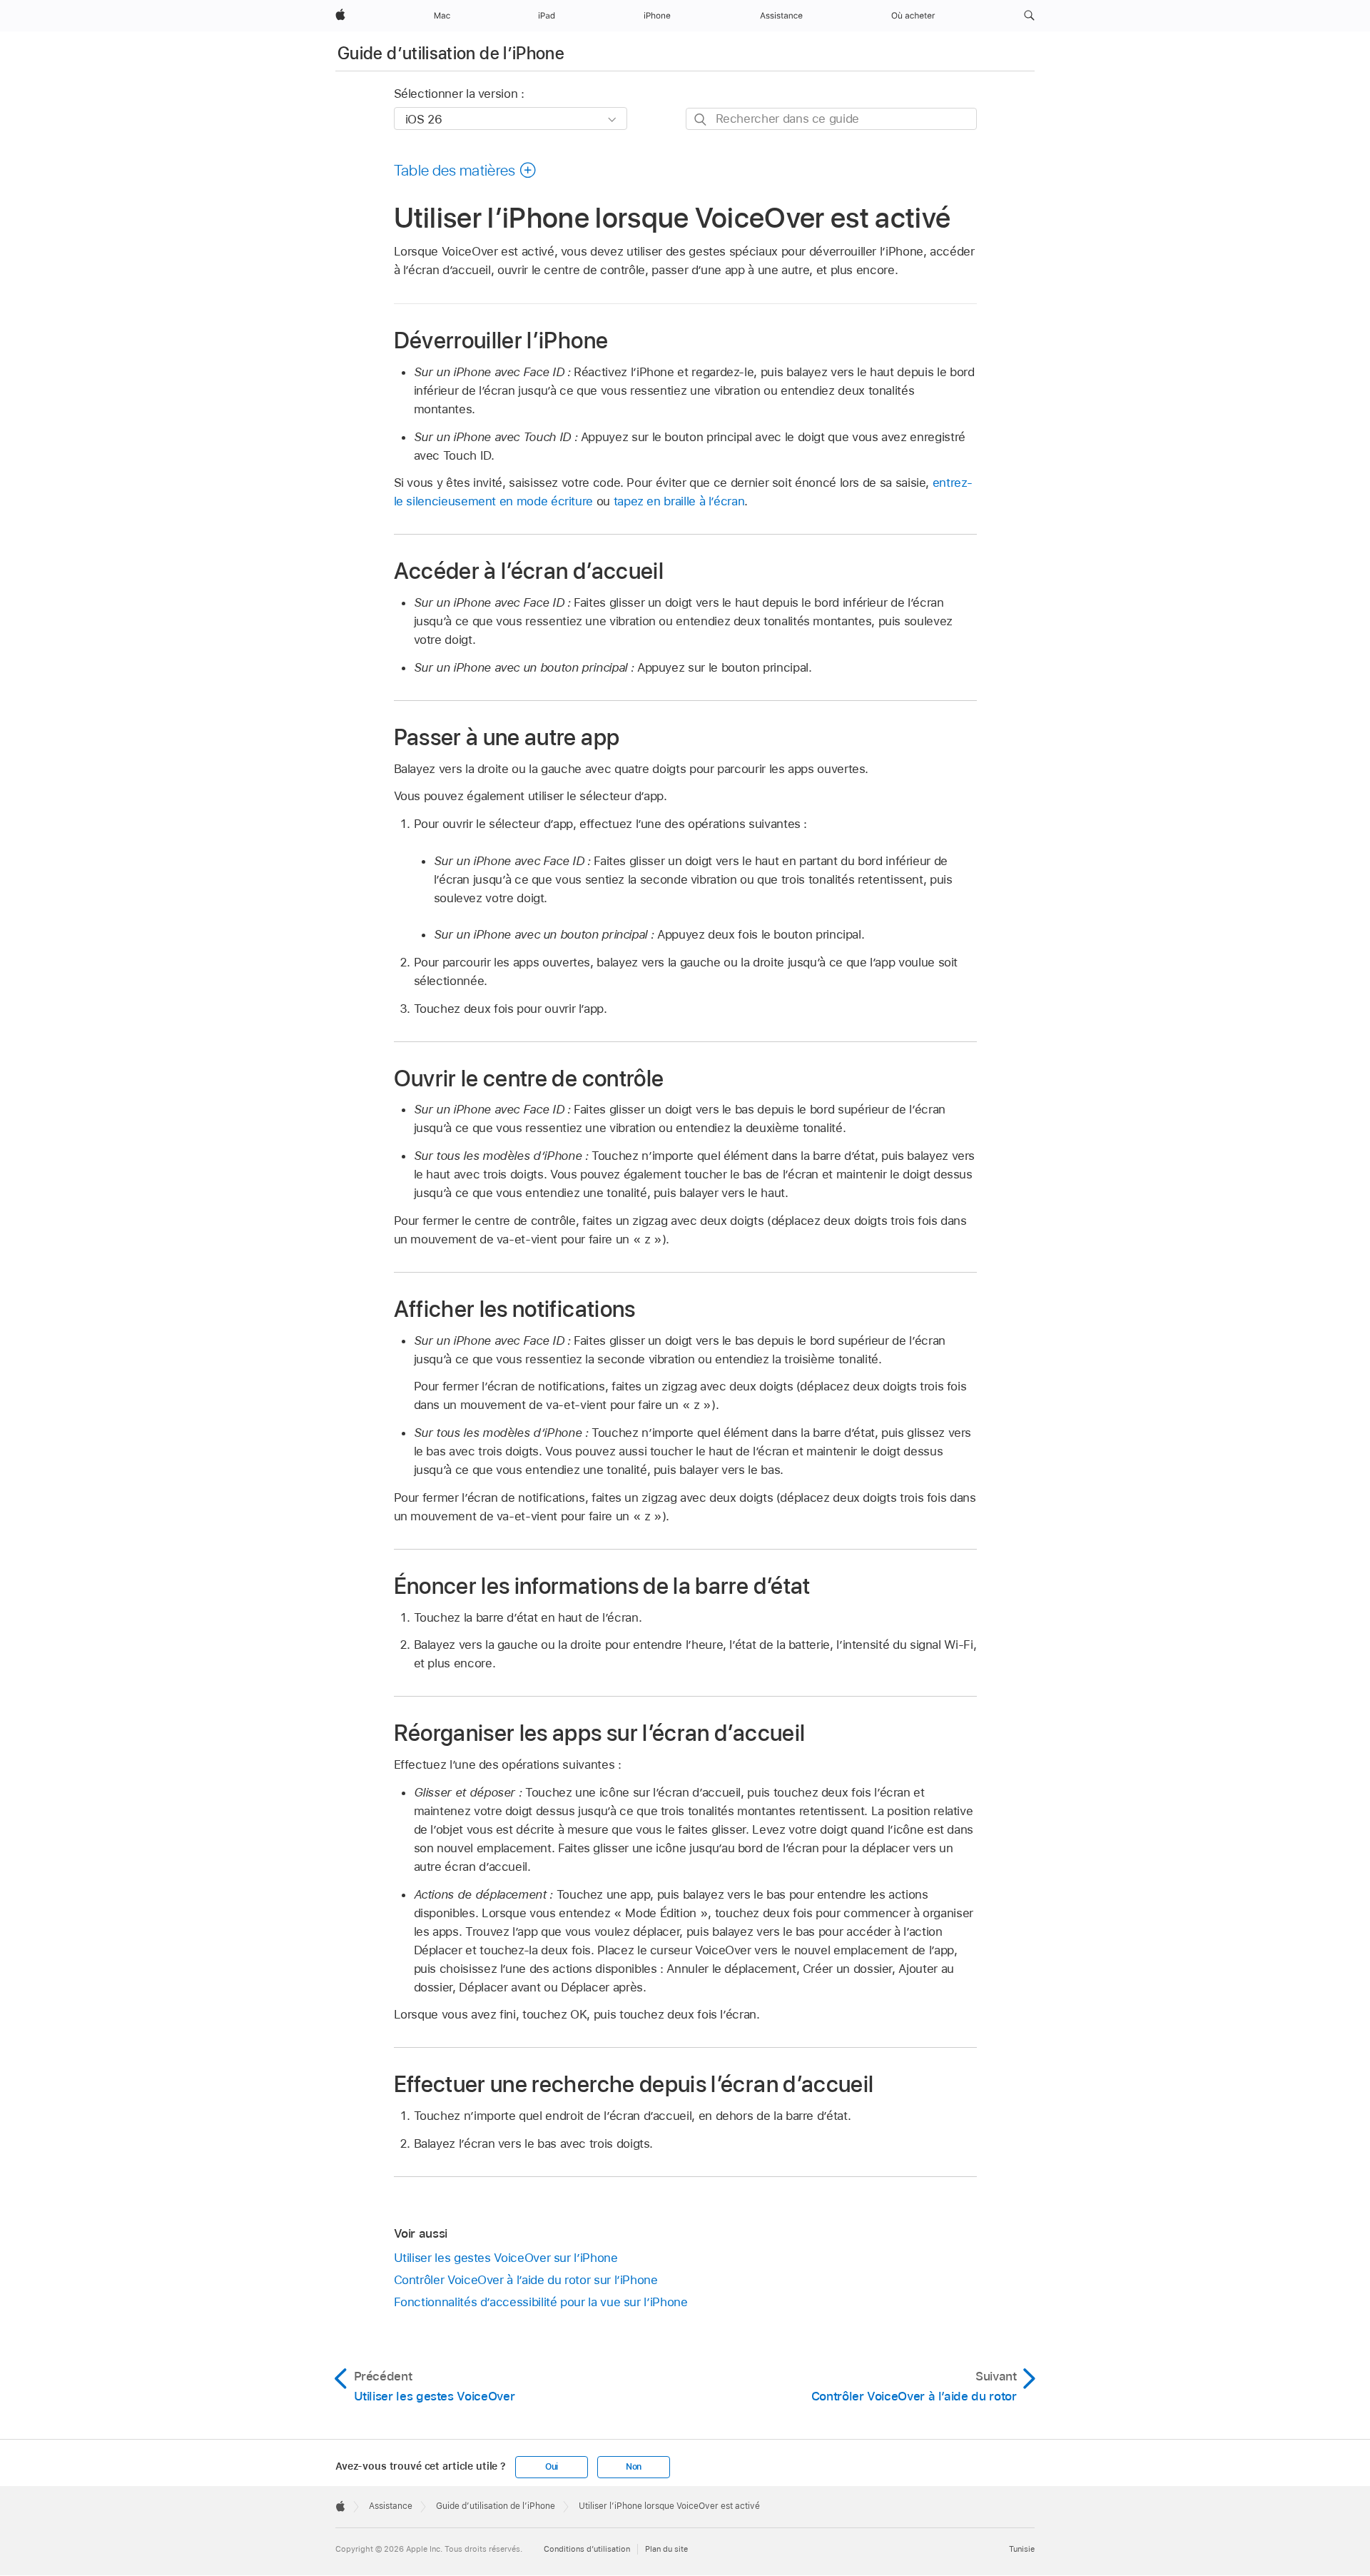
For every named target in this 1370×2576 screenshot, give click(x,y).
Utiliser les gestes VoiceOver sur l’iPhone (506, 2258)
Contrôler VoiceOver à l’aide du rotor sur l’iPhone (526, 2280)
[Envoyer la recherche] (701, 120)
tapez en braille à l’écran (679, 501)
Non (634, 2467)
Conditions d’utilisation (587, 2549)
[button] (1029, 16)
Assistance (391, 2506)
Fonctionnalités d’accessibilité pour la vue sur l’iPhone (541, 2302)
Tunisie (1022, 2549)
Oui (552, 2467)
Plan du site (666, 2549)
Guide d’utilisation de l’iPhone (451, 53)
